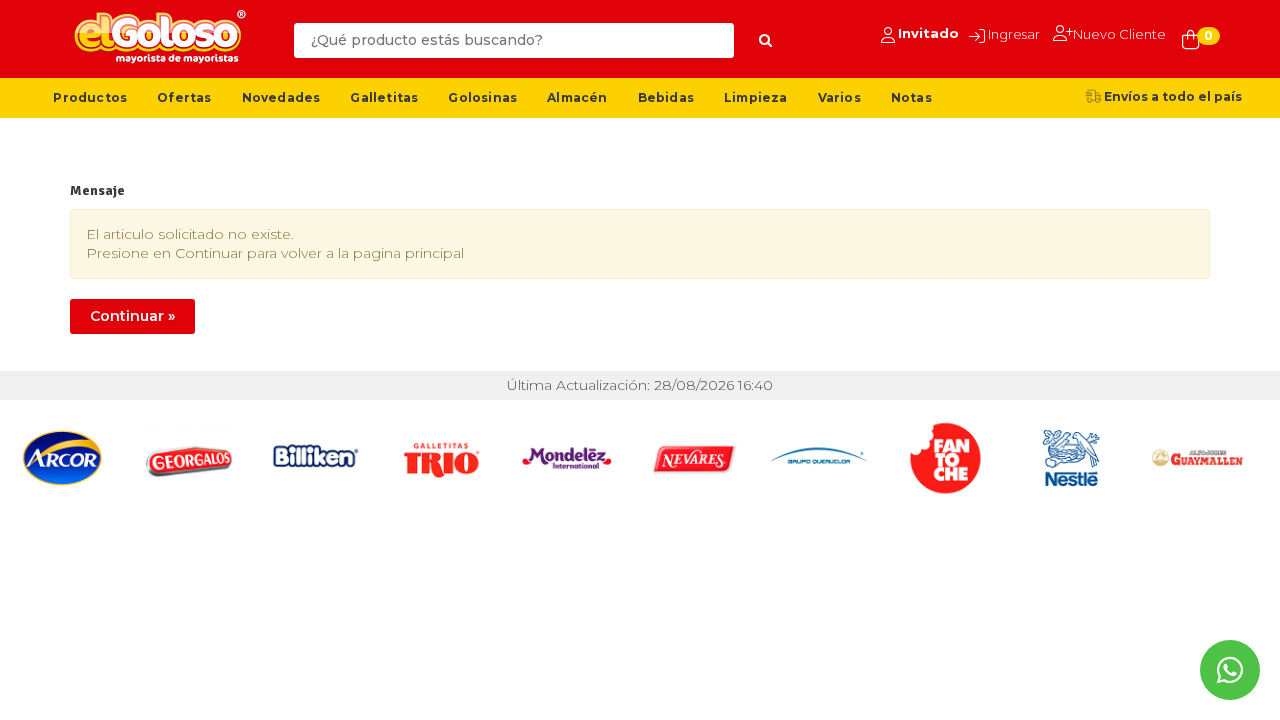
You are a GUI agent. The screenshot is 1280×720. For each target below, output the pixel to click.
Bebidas (666, 97)
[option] (63, 458)
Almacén (577, 97)
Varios (839, 97)
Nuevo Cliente (1119, 34)
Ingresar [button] (1014, 34)
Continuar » (132, 316)
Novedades (281, 97)
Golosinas (482, 97)
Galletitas (384, 97)
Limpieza (756, 97)
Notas (911, 97)
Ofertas (184, 97)
